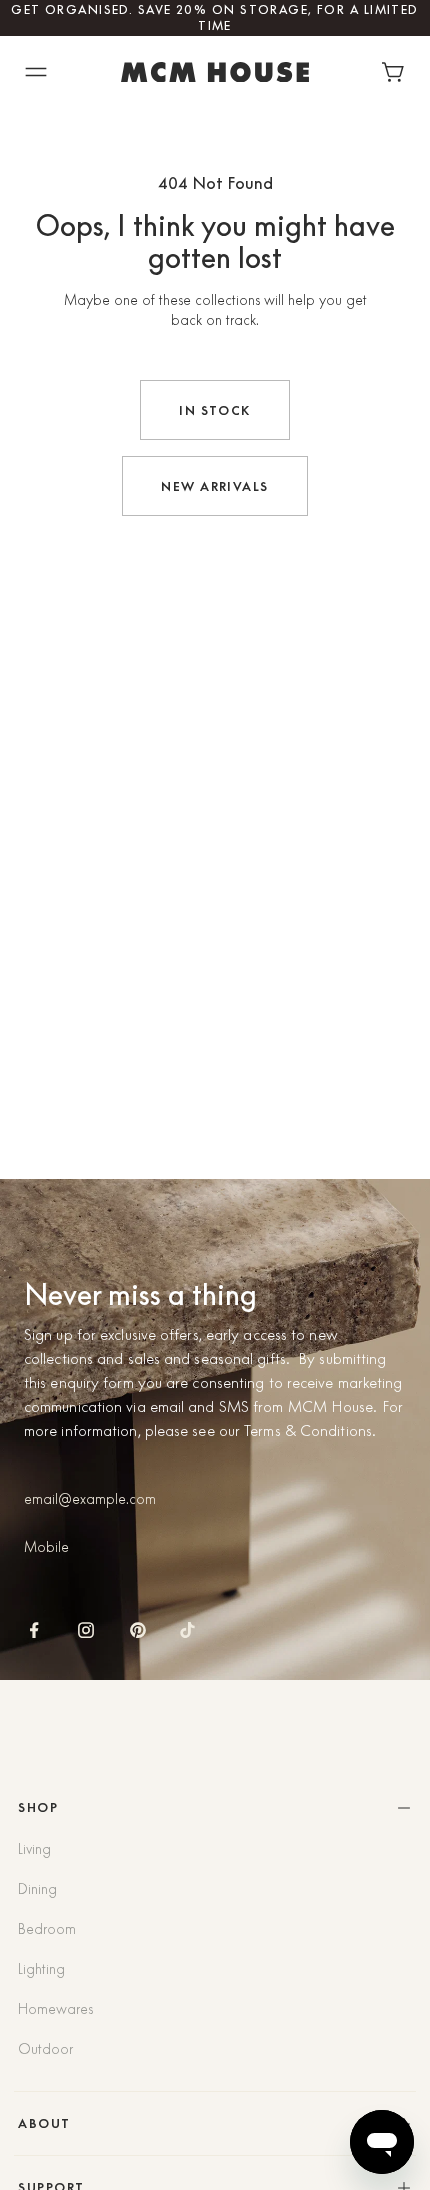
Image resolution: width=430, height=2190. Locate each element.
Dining (37, 1889)
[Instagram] (86, 1630)
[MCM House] (215, 72)
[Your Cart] (398, 72)
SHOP (38, 1807)
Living (34, 1849)
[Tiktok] (187, 1630)
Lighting (41, 1969)
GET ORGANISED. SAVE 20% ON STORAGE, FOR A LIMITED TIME (215, 17)
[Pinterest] (138, 1630)
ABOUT (44, 2123)
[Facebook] (34, 1630)
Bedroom (47, 1929)
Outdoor (45, 2049)
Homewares (55, 2009)
